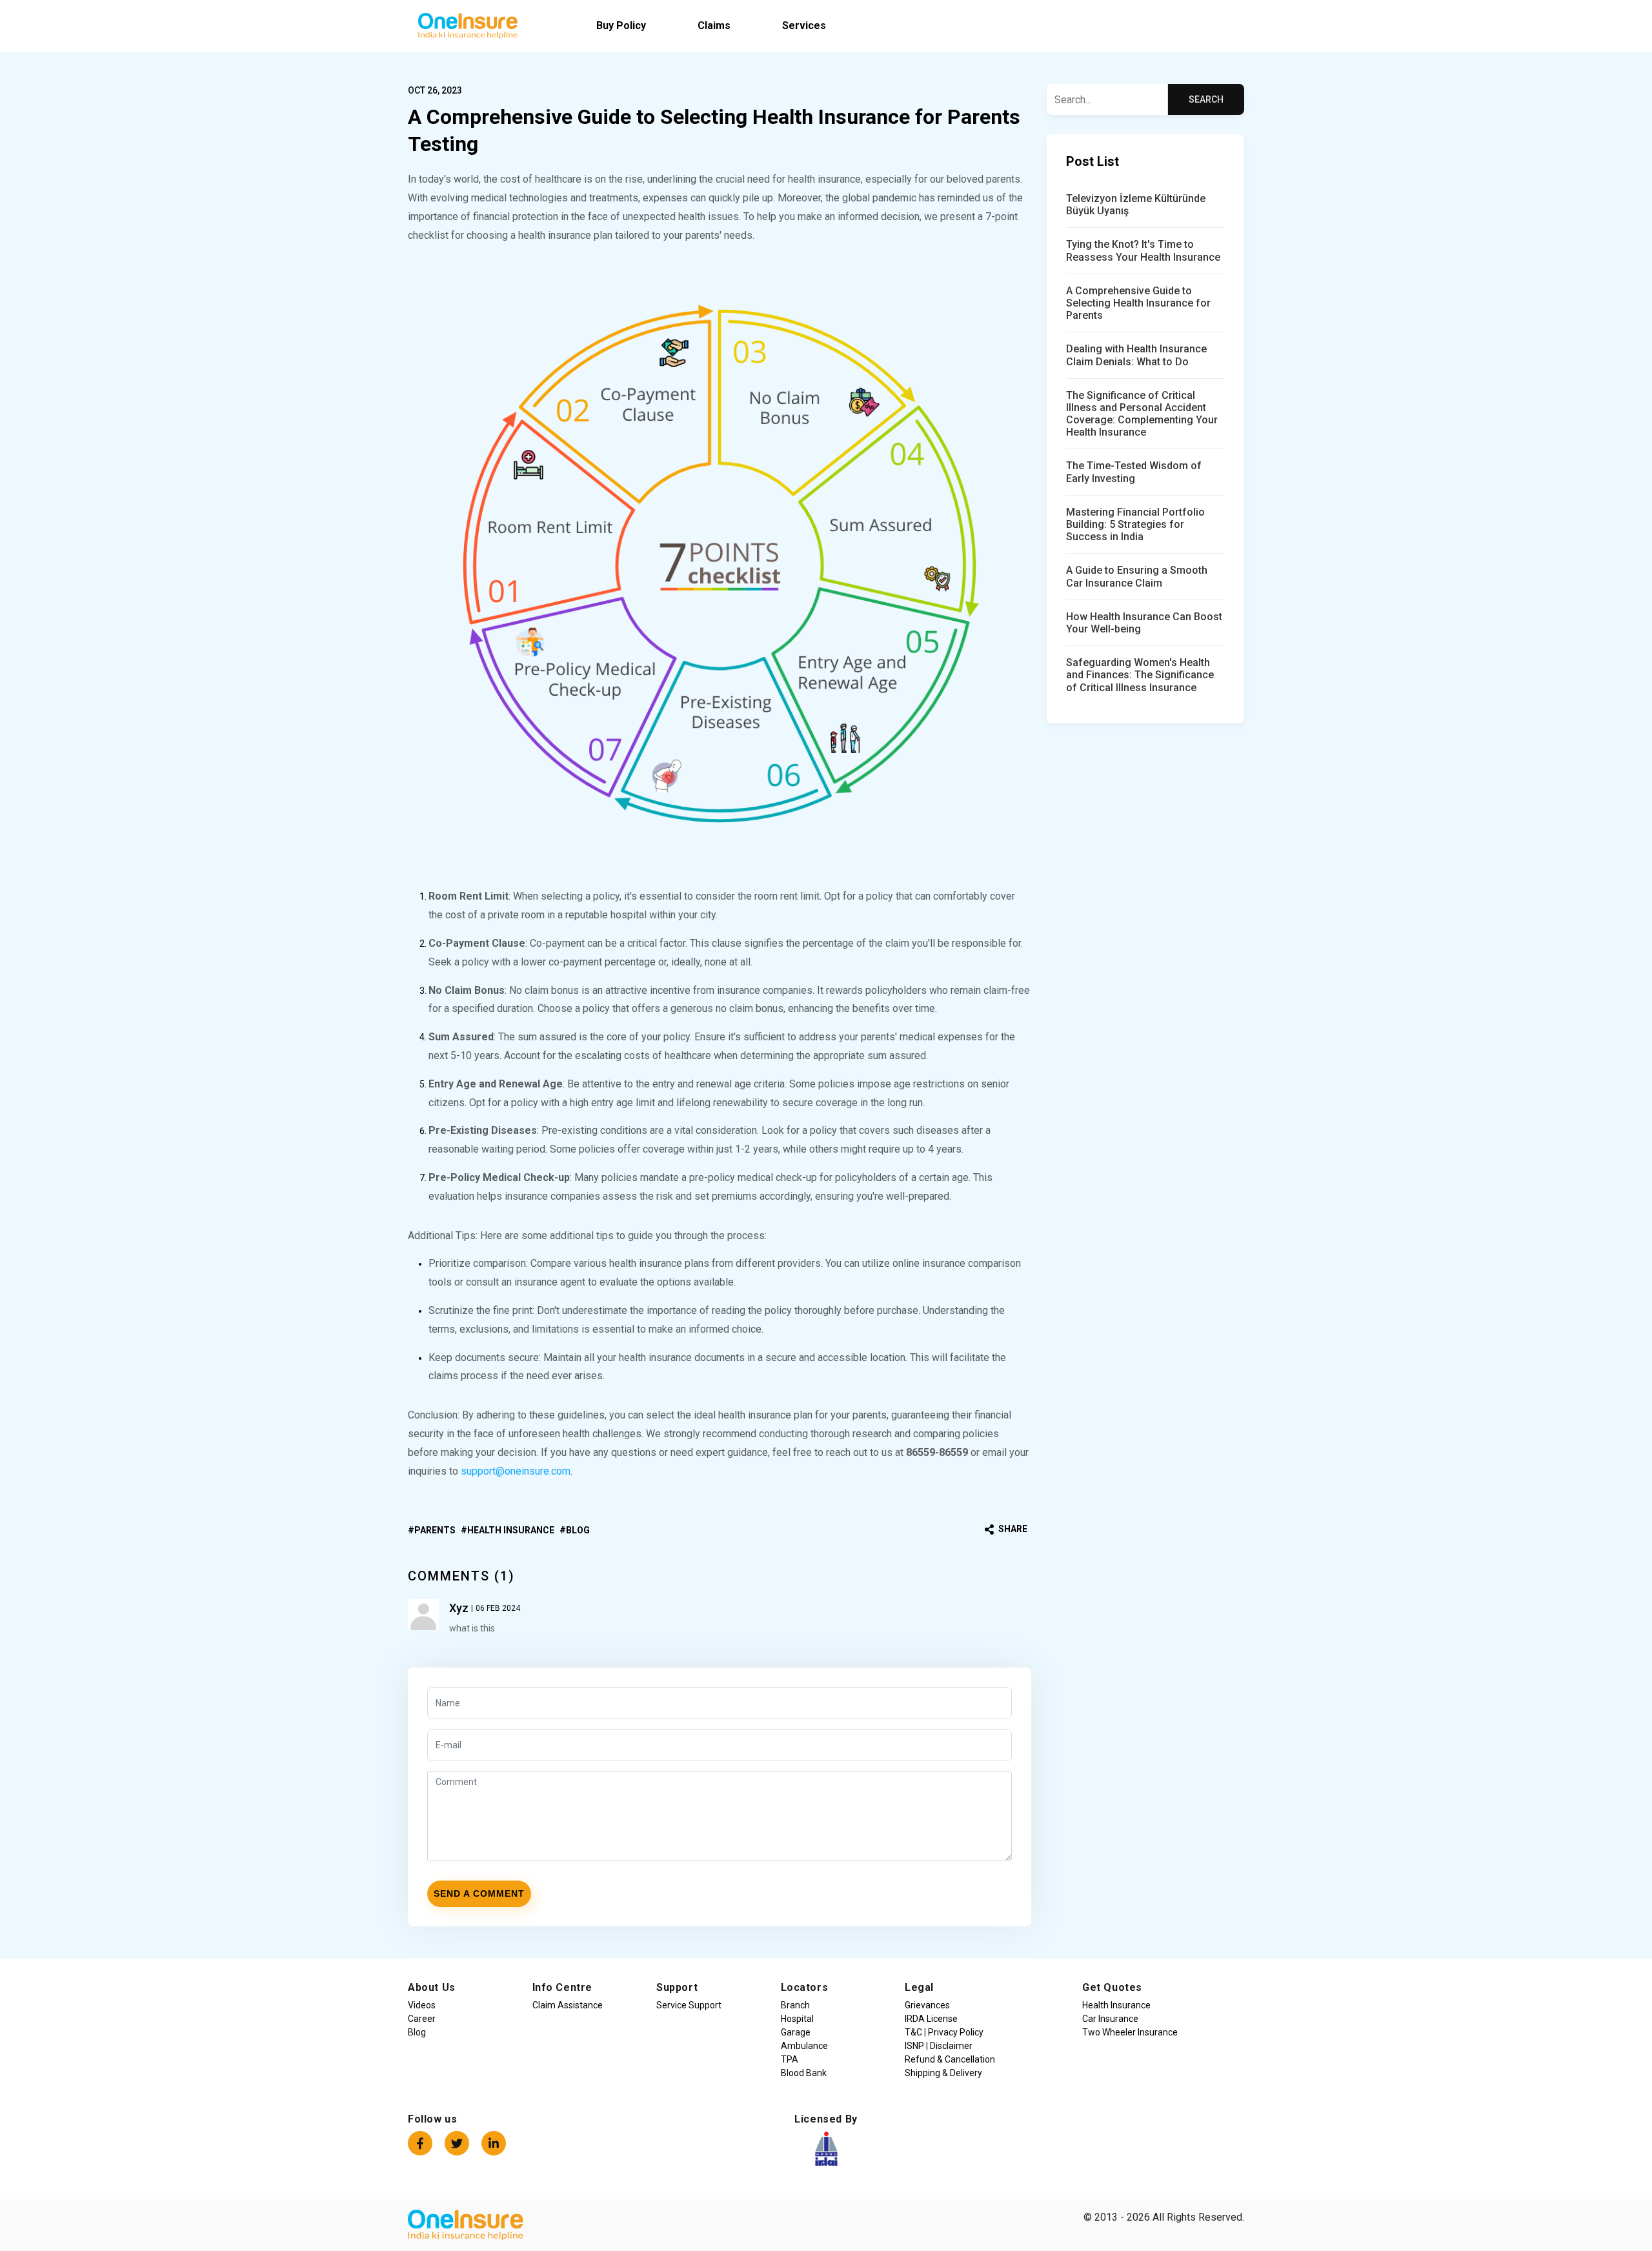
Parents (435, 1530)
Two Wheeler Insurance (1130, 2032)
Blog (417, 2032)
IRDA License (931, 2019)
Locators (805, 1987)
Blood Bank (804, 2073)
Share (1012, 1529)
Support (677, 1987)
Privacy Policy (955, 2032)
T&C (914, 2032)
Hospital (797, 2019)
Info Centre (563, 1987)
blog (578, 1530)
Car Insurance (1110, 2019)
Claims (714, 25)
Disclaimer (950, 2046)
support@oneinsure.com (516, 1471)
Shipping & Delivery (943, 2073)
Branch (795, 2005)
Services (804, 25)
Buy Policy (621, 25)
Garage (796, 2032)
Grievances (927, 2005)
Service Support (689, 2005)
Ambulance (804, 2046)
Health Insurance (511, 1530)
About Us (432, 1987)
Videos (422, 2005)
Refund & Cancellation (950, 2059)
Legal (919, 1987)
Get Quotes (1112, 1987)
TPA (790, 2059)
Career (422, 2019)
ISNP (915, 2046)
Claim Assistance (568, 2005)
